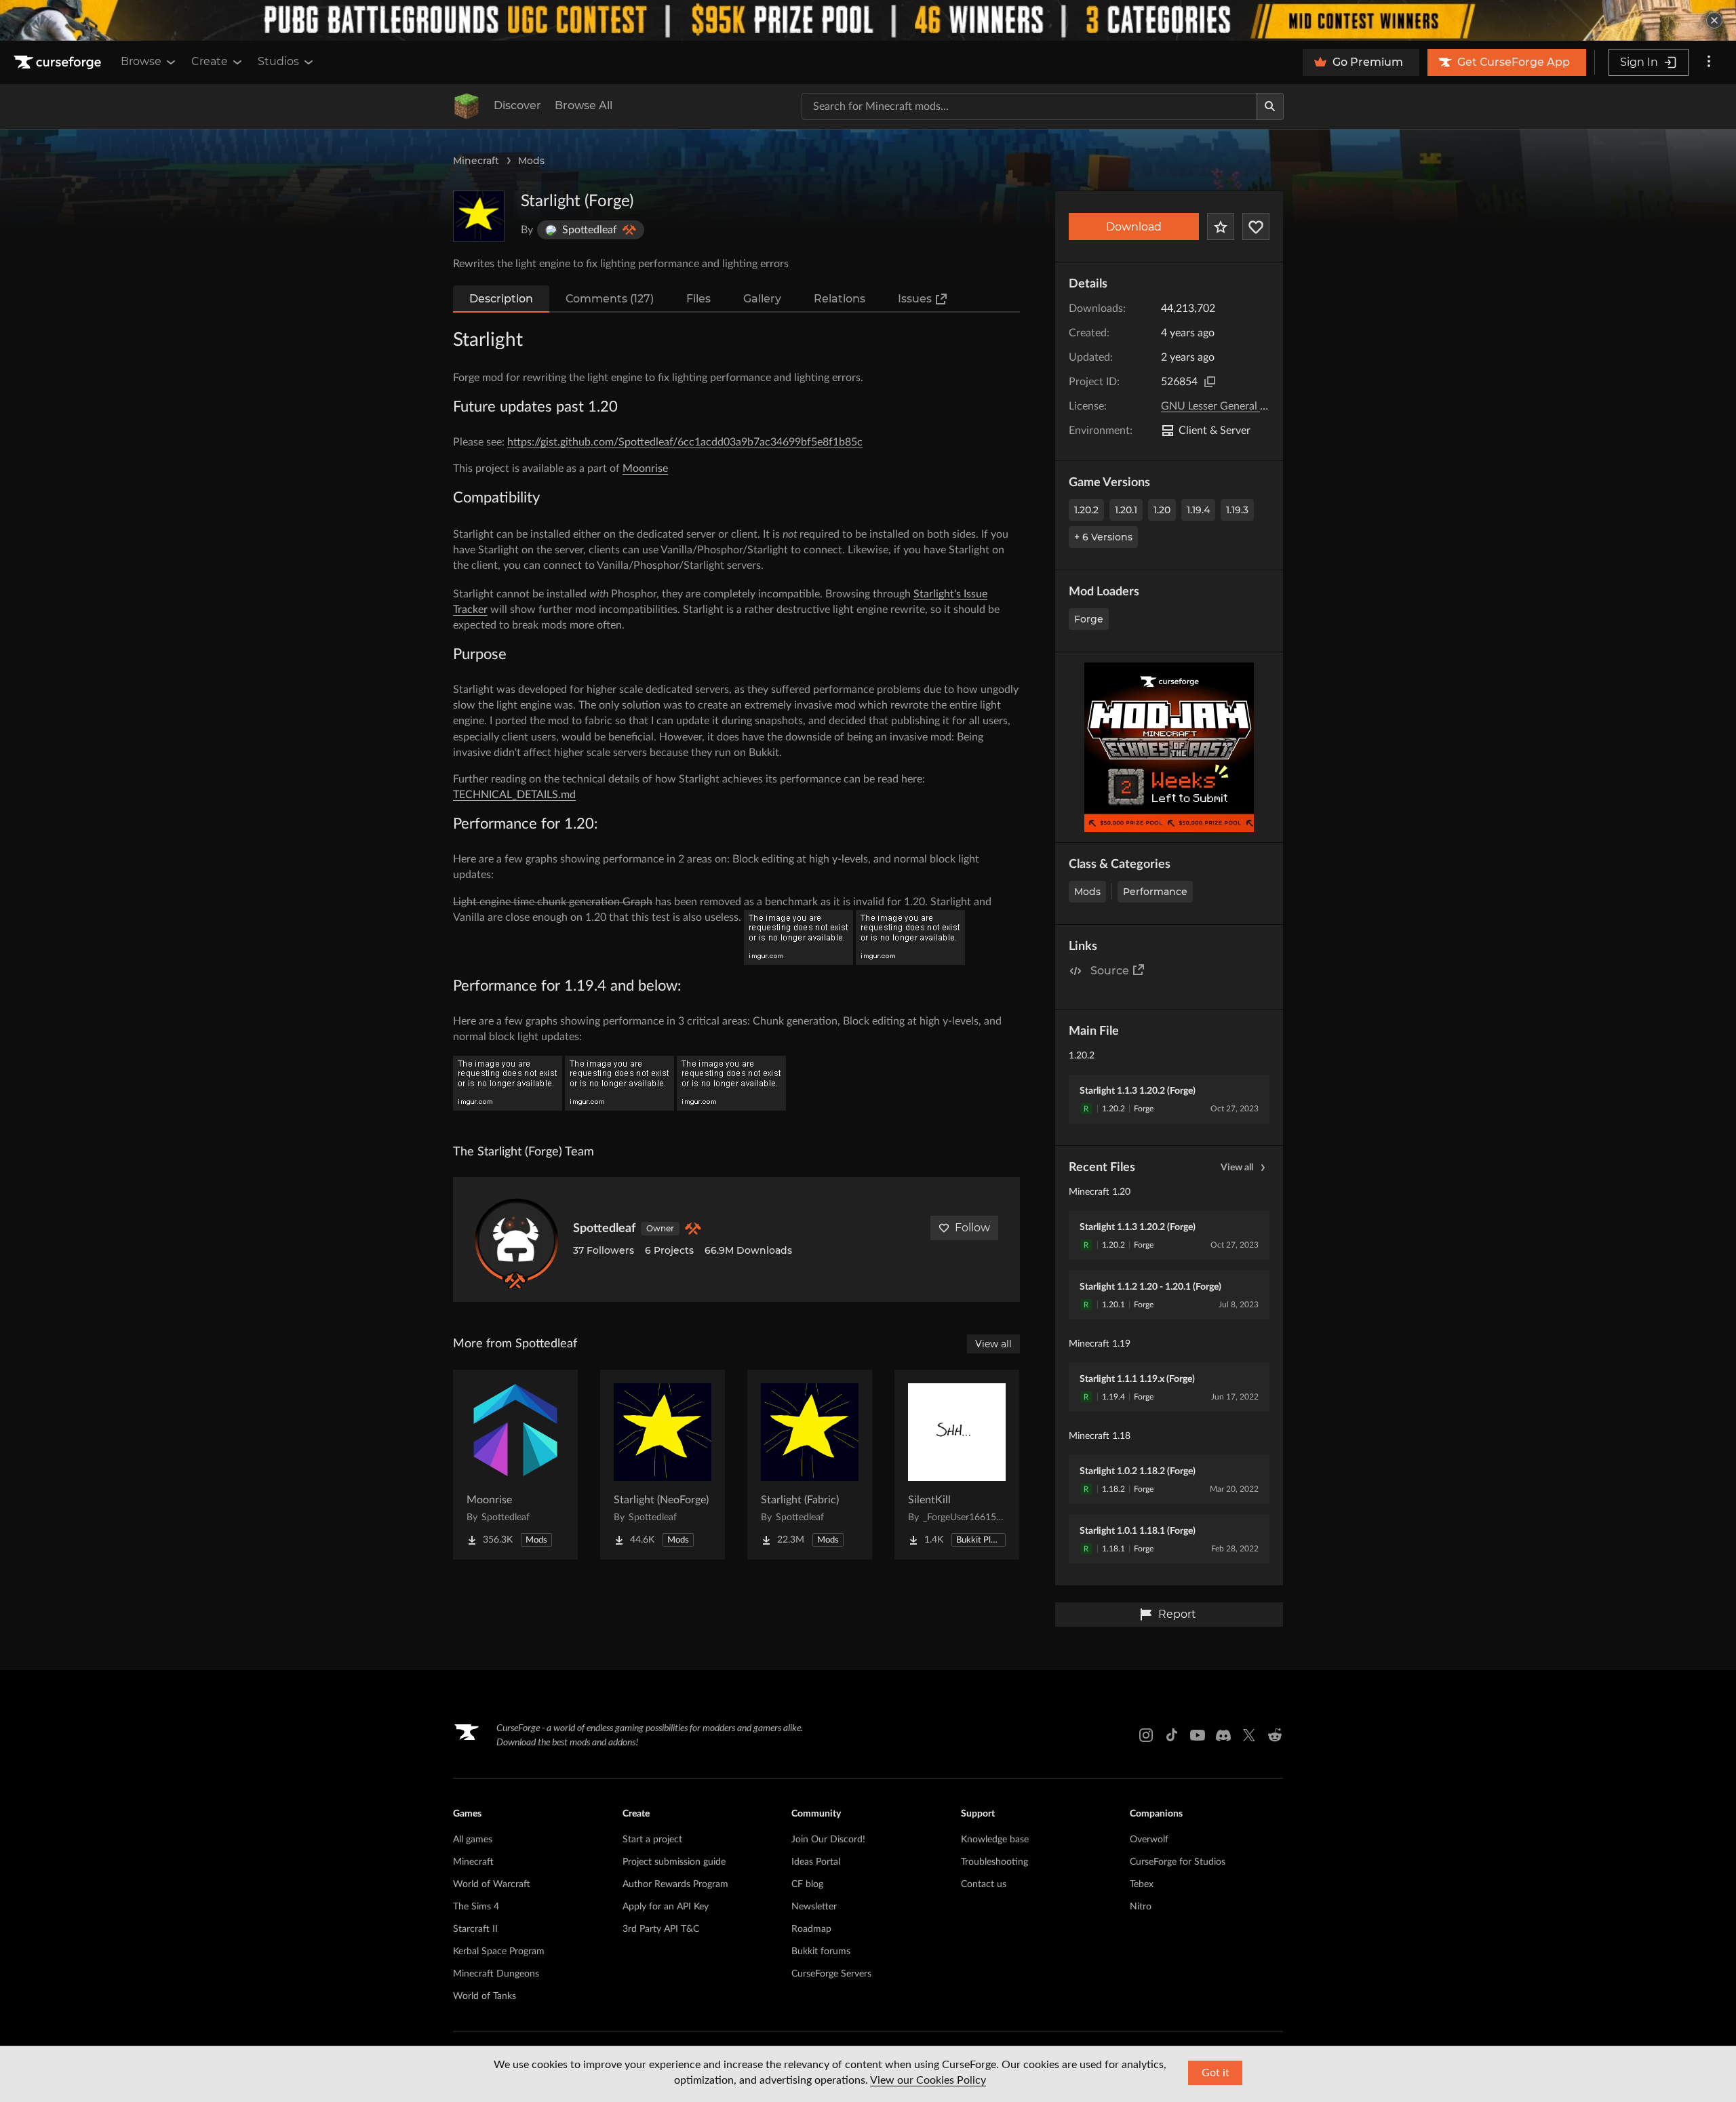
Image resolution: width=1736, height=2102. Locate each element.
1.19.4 (1198, 510)
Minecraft (476, 161)
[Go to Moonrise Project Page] (515, 1465)
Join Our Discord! (828, 1840)
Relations (840, 299)
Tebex (1142, 1884)
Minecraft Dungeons (496, 1974)
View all (1237, 1168)
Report (1177, 1614)
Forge (1089, 619)
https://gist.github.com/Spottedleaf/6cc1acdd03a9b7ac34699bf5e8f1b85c (685, 442)
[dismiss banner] (1714, 20)
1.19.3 (1237, 510)
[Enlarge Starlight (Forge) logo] (479, 216)
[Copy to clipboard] (1210, 382)
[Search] (1270, 106)
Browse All (584, 105)
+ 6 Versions (1103, 537)
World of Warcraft (492, 1884)
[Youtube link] (1198, 1735)
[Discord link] (1223, 1735)
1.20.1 (1126, 510)
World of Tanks (485, 1996)
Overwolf (1149, 1840)
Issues (915, 299)
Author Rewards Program (675, 1884)
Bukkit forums (821, 1951)
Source (1110, 971)
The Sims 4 (476, 1907)
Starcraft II (475, 1929)
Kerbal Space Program (499, 1951)
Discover (517, 105)
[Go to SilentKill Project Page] (957, 1465)
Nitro (1141, 1907)
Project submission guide (674, 1862)
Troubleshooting (994, 1862)
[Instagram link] (1146, 1735)
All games (473, 1840)
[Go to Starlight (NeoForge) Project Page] (663, 1465)
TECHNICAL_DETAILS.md (514, 795)
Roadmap (811, 1929)
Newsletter (814, 1907)
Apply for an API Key (666, 1907)
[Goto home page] (59, 62)
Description (501, 299)
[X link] (1249, 1735)
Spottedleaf (604, 1229)
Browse (141, 61)
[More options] (1709, 62)
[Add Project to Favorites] (1221, 226)
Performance (1155, 892)
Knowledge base (995, 1840)
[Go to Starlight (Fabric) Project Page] (810, 1465)
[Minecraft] (467, 106)
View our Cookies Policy (928, 2080)
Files (698, 299)
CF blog (807, 1884)
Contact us (984, 1884)
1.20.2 (1086, 510)
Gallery (762, 299)
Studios (278, 61)
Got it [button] (1216, 2073)
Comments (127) (610, 299)
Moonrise (645, 469)
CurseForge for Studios (1178, 1862)
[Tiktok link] (1172, 1735)
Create (210, 61)
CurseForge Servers (831, 1974)
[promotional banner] (868, 20)
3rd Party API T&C (661, 1929)
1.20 (1162, 510)
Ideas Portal (816, 1862)
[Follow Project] (1256, 226)
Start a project (652, 1840)
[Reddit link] (1275, 1735)
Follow (972, 1228)
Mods (531, 161)
